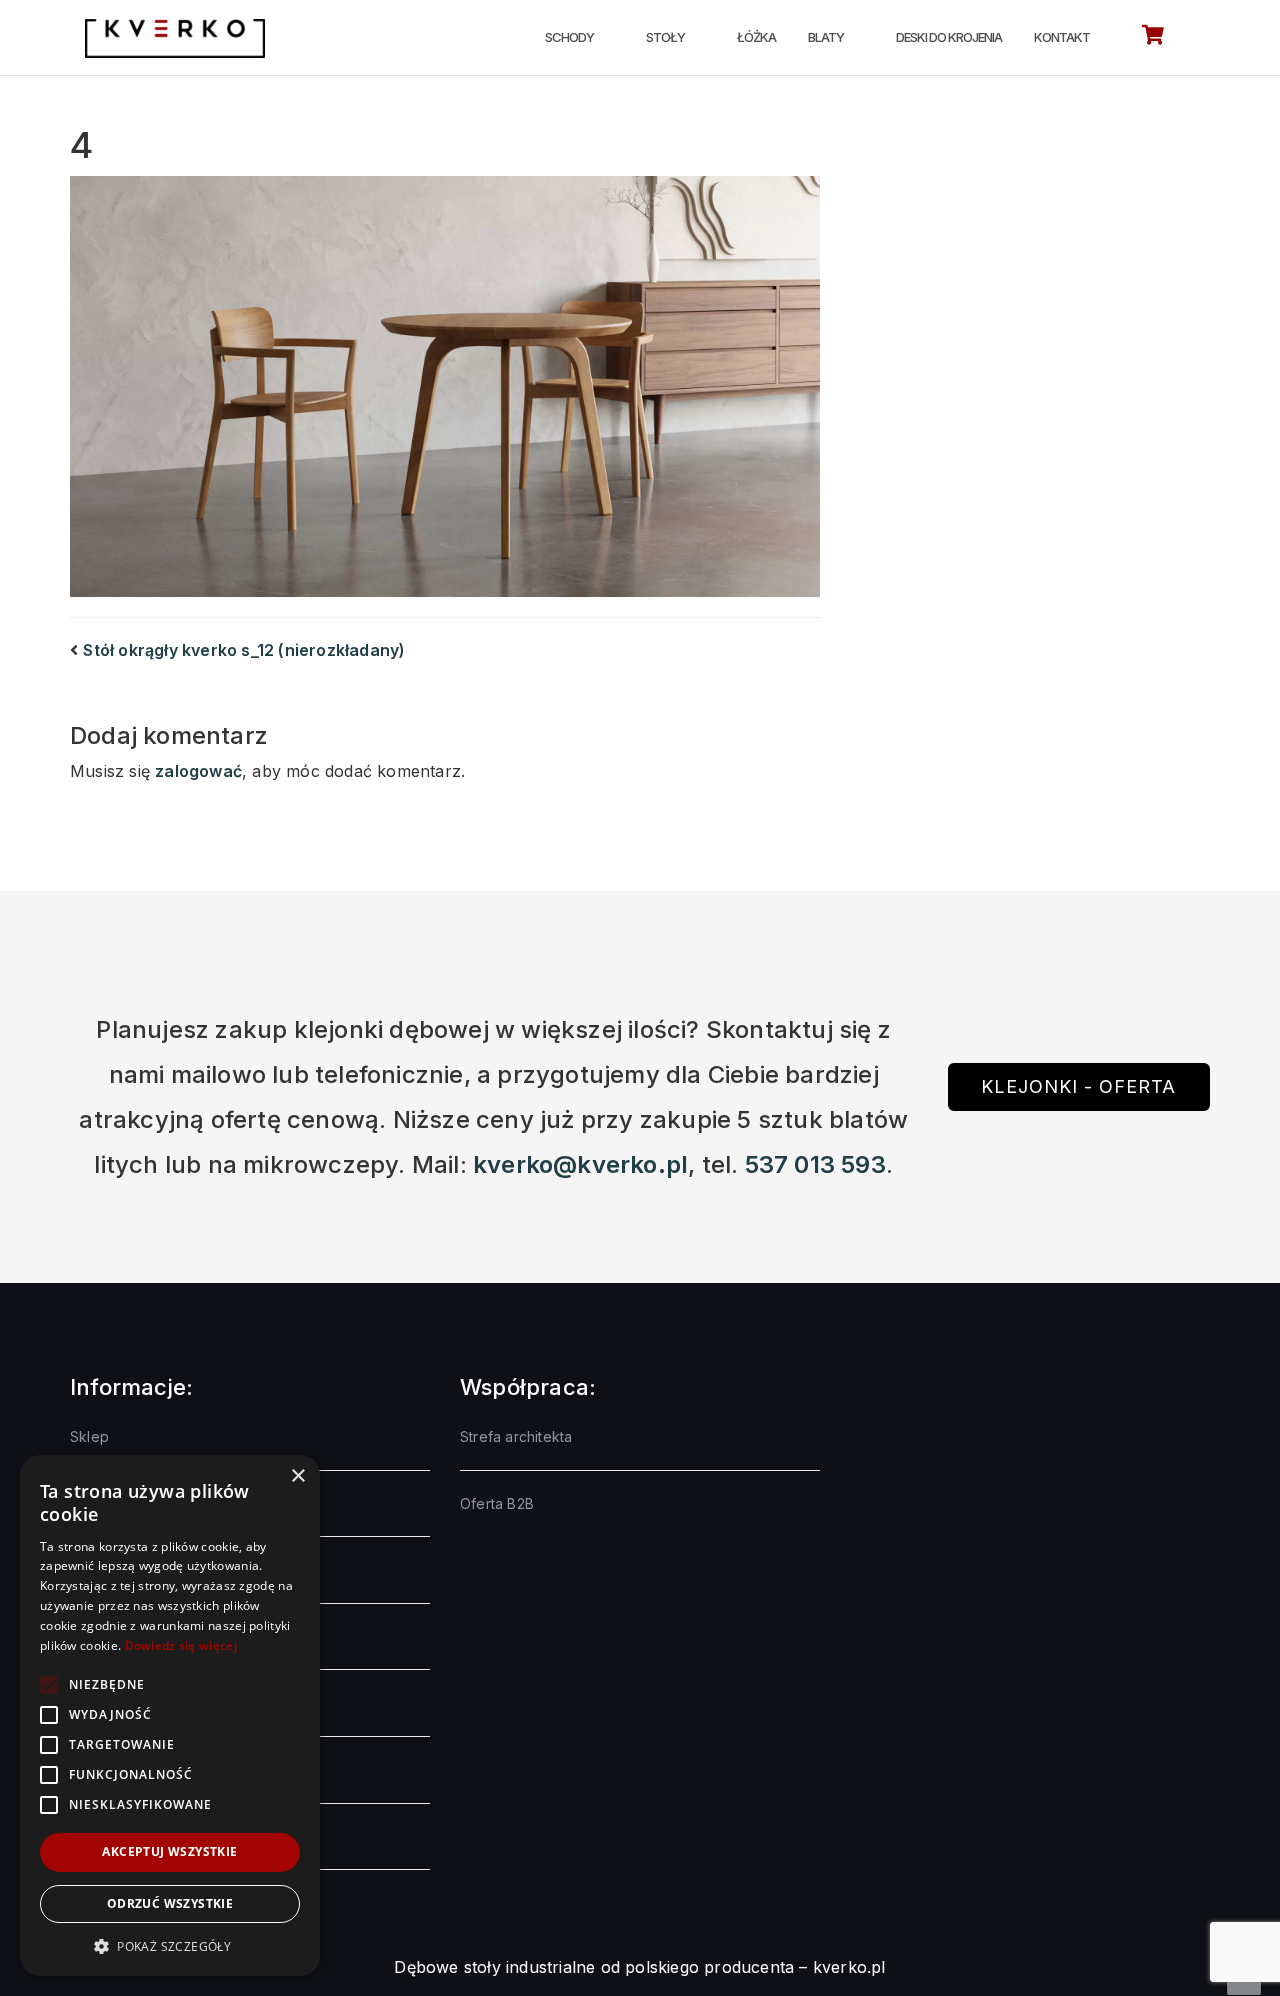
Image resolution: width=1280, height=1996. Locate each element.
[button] (170, 1946)
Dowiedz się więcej (181, 1645)
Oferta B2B (497, 1503)
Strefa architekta (516, 1436)
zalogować (198, 771)
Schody (569, 37)
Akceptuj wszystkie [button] (169, 1851)
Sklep (89, 1436)
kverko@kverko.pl (580, 1164)
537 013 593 (815, 1164)
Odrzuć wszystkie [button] (170, 1903)
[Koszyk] (1152, 38)
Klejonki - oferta (1078, 1086)
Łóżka (756, 37)
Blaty (826, 37)
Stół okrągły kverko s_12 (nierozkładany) (244, 650)
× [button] (297, 1476)
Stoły (665, 37)
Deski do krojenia (949, 37)
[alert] (170, 1715)
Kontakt (1062, 37)
